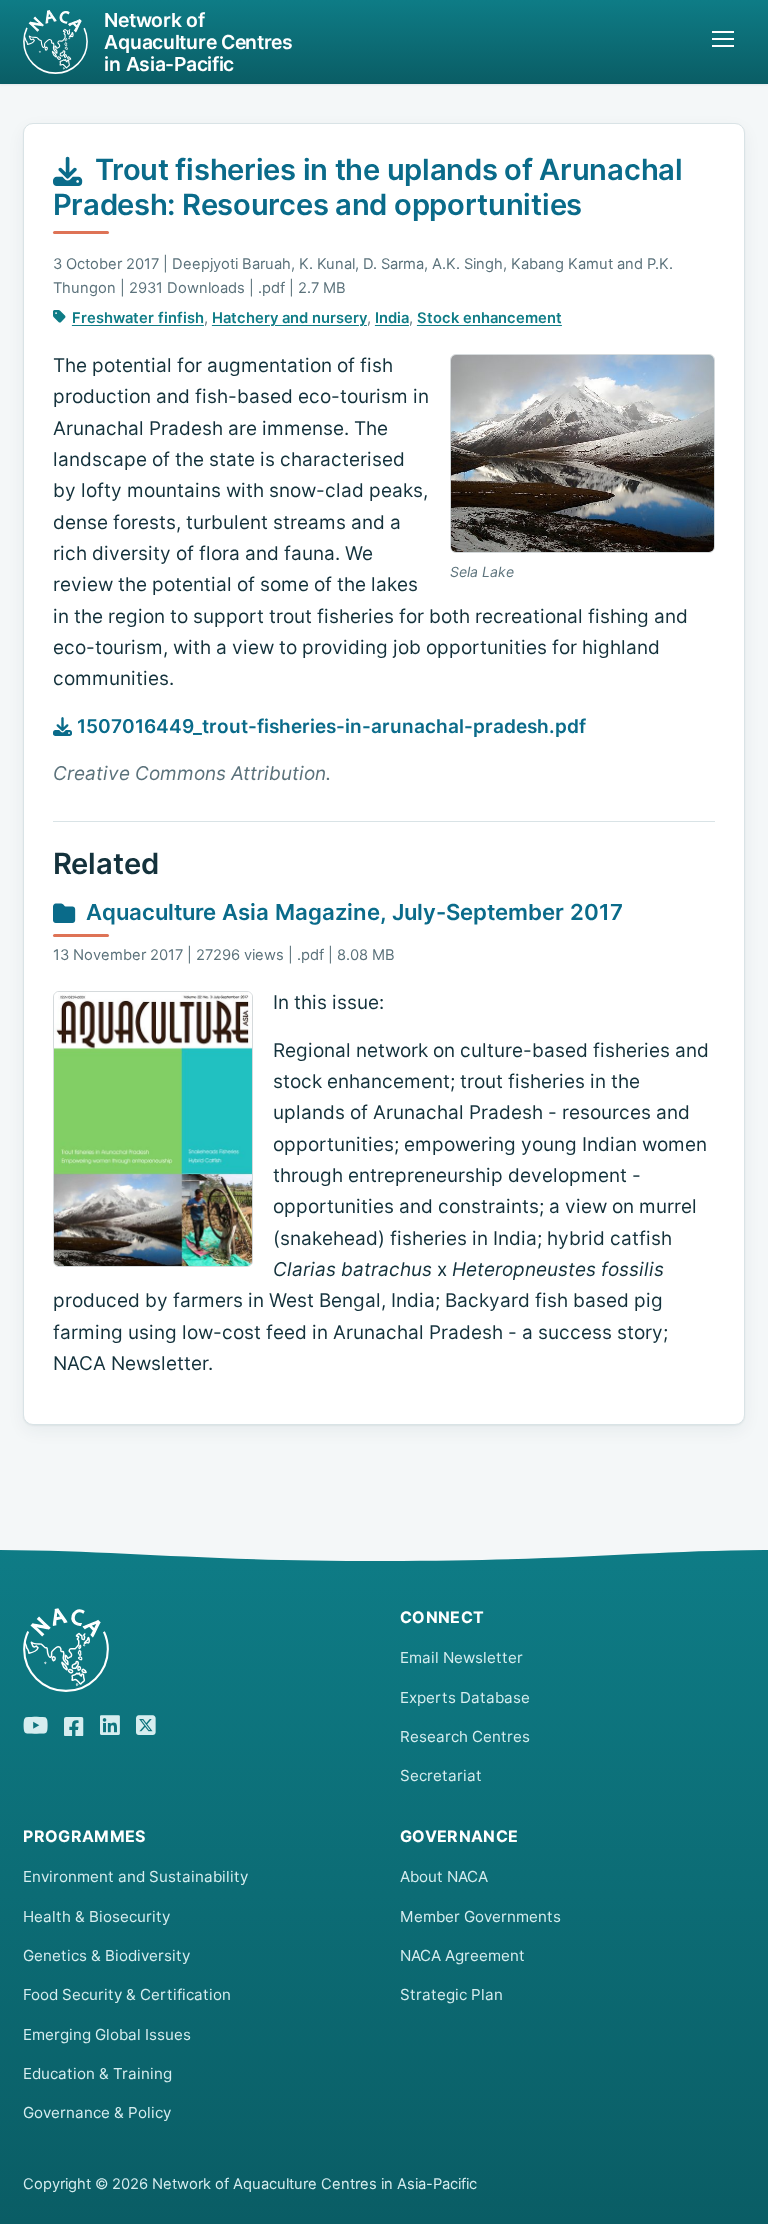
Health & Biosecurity (96, 1916)
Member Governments (480, 1916)
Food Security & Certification (127, 1994)
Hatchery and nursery (289, 318)
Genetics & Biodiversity (106, 1955)
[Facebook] (74, 1723)
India (392, 318)
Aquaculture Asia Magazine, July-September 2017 (354, 912)
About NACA (444, 1876)
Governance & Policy (97, 2112)
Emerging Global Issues (107, 2034)
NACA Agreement (462, 1955)
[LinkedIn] (110, 1723)
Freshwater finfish (138, 318)
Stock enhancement (489, 318)
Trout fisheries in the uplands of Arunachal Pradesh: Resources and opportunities (368, 187)
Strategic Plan (451, 1994)
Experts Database (465, 1697)
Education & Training (97, 2073)
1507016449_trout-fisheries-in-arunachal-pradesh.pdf (329, 726)
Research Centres (465, 1736)
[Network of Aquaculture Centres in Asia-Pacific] (195, 1650)
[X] (146, 1723)
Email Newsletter (461, 1657)
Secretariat (441, 1775)
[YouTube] (35, 1723)
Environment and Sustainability (135, 1876)
